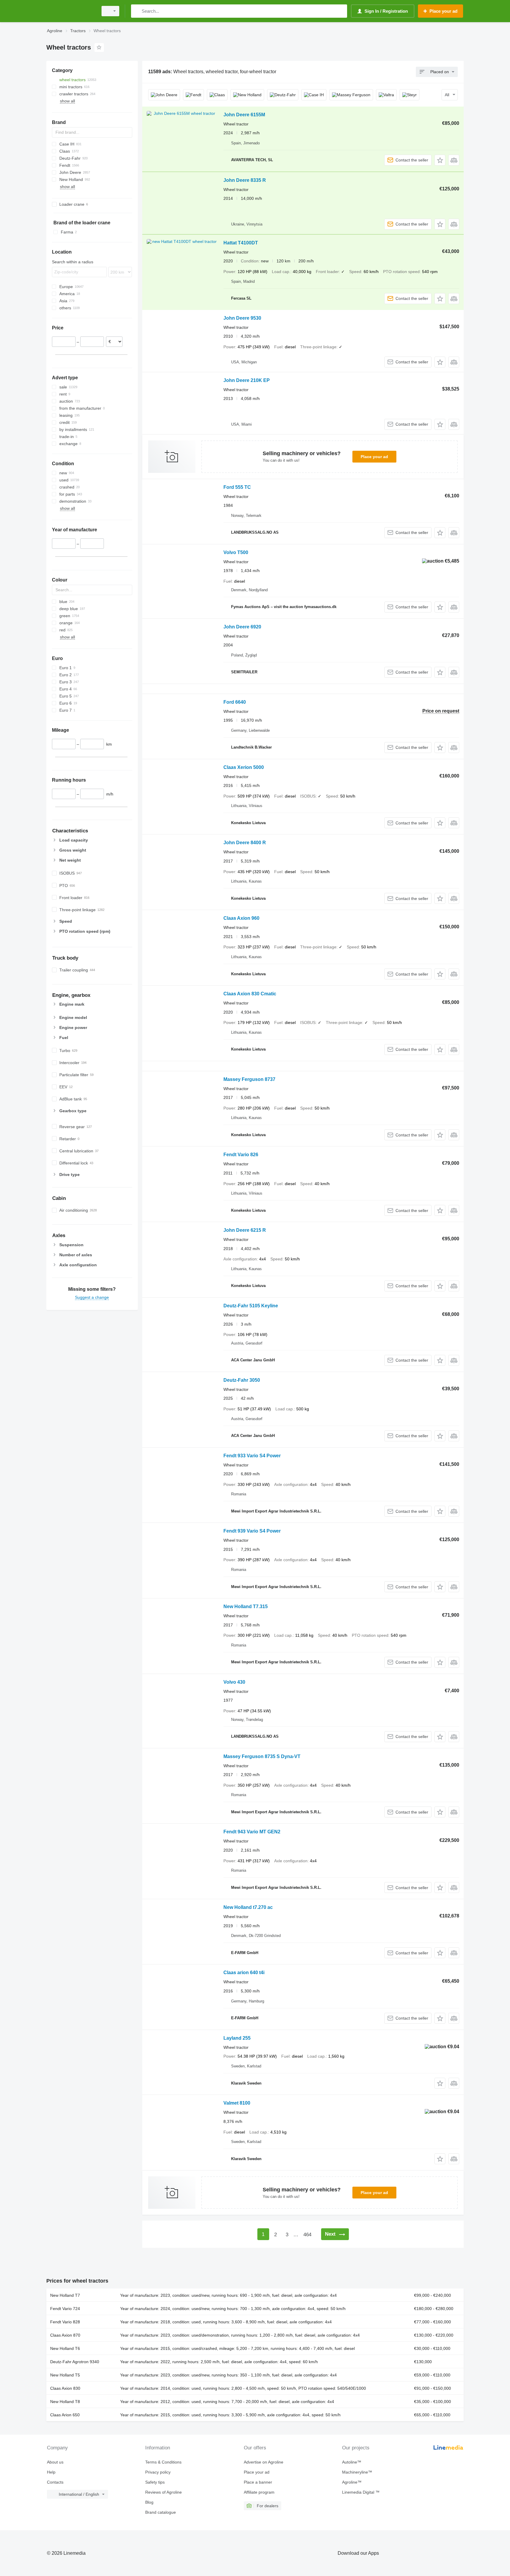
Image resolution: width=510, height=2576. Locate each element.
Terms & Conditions (163, 2462)
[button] (440, 160)
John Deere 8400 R (245, 843)
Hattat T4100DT (241, 243)
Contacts (55, 2482)
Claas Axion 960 (241, 918)
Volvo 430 (234, 1682)
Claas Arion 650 (65, 2415)
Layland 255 (237, 2038)
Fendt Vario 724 (65, 2309)
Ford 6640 (235, 702)
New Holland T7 (65, 2295)
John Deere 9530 (242, 318)
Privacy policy (158, 2472)
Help (51, 2472)
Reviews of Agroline (164, 2492)
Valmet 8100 (237, 2103)
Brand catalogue (161, 2512)
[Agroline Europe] (71, 11)
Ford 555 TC (237, 487)
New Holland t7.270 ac (248, 1907)
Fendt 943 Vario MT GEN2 (252, 1832)
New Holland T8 (65, 2402)
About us (55, 2462)
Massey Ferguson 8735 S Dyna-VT (262, 1756)
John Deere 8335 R (245, 180)
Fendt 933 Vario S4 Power (252, 1456)
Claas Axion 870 (65, 2335)
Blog (149, 2502)
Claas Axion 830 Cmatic (250, 994)
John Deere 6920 (242, 627)
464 (307, 2235)
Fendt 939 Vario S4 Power (252, 1531)
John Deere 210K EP (247, 380)
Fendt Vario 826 (241, 1155)
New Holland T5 (65, 2375)
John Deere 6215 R (245, 1230)
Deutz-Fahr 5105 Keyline (251, 1306)
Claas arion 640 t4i (244, 1973)
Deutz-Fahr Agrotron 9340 (75, 2362)
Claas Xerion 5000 (244, 767)
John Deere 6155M (244, 115)
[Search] (137, 11)
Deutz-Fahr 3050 (242, 1380)
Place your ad (374, 457)
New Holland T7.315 (246, 1606)
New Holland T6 (65, 2348)
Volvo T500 (236, 552)
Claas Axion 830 (65, 2388)
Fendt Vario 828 (65, 2322)
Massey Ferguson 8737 (249, 1079)
